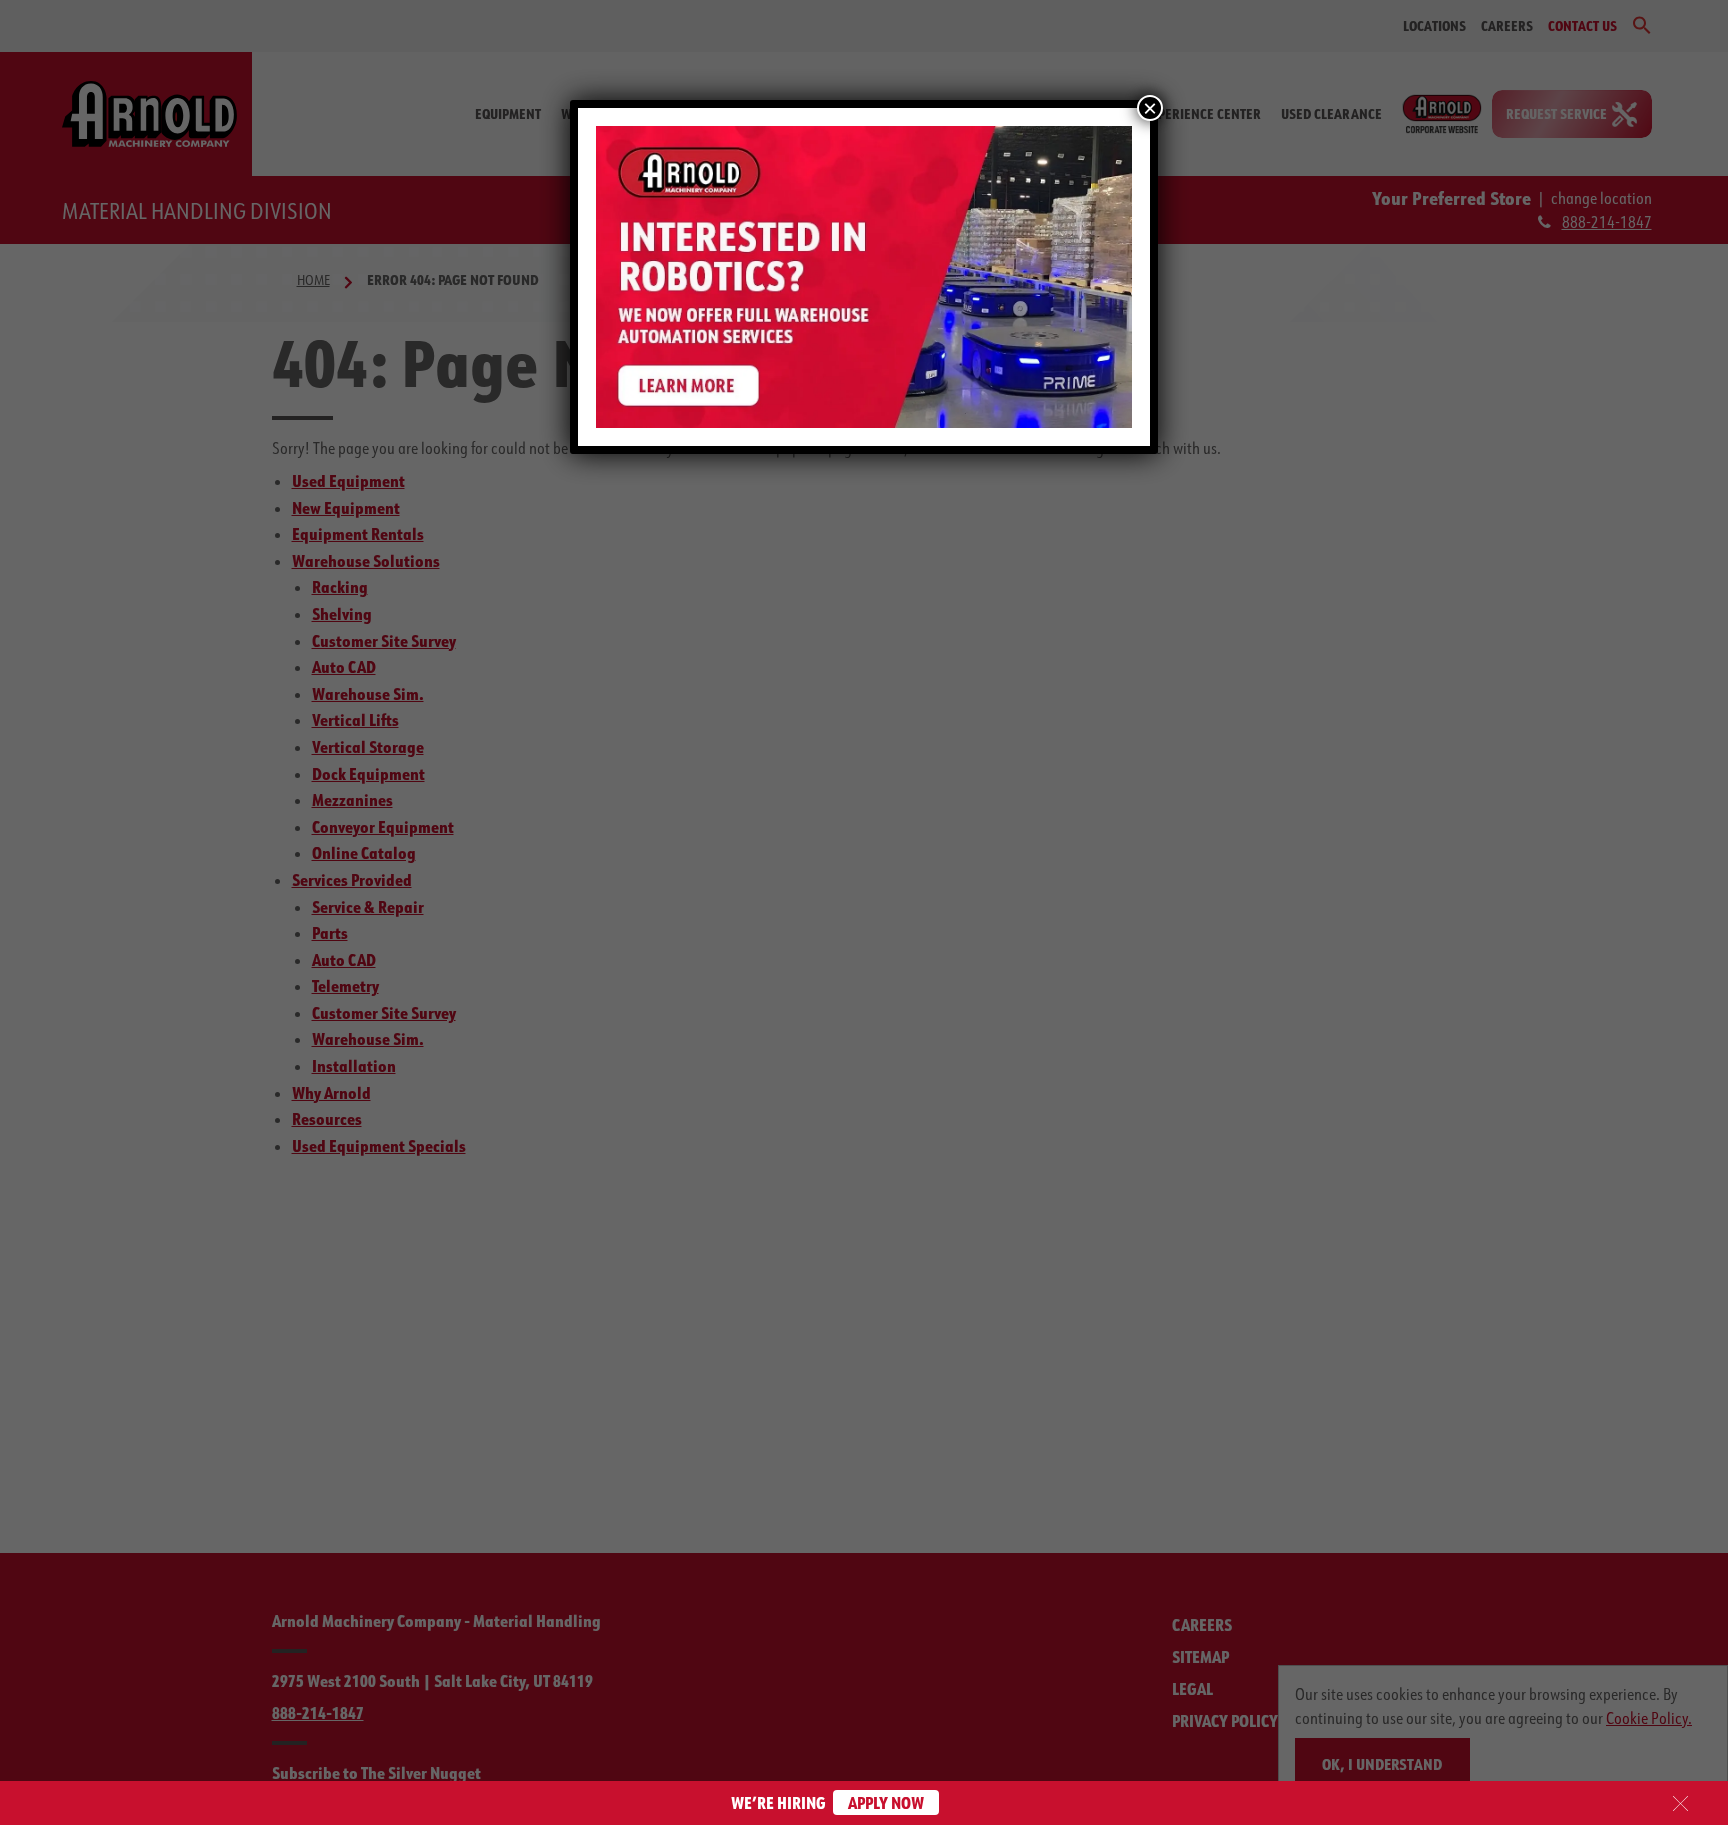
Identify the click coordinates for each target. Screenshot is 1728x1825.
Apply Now (886, 1802)
